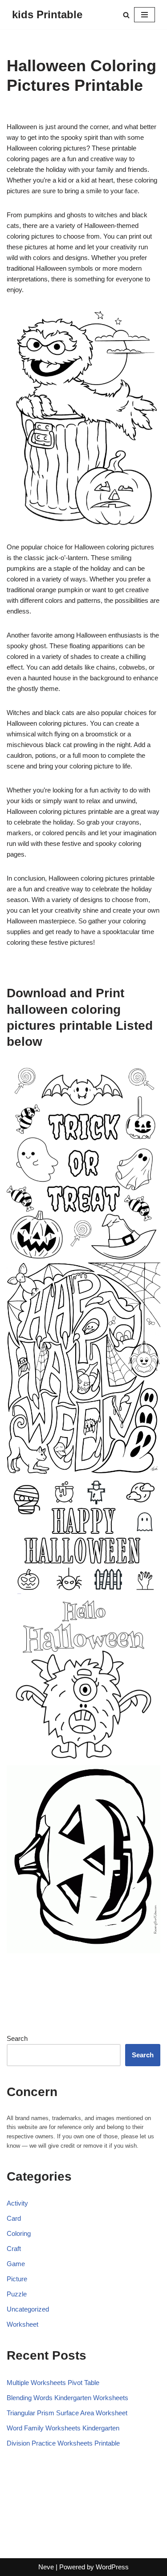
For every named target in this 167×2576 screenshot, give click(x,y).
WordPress (112, 2567)
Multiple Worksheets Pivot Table (53, 2383)
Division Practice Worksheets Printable (63, 2443)
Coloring (19, 2233)
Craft (14, 2249)
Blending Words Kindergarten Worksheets (67, 2398)
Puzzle (17, 2294)
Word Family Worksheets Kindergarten (63, 2428)
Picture (17, 2279)
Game (16, 2264)
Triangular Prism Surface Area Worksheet (67, 2413)
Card (14, 2218)
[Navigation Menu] (145, 15)
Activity (17, 2203)
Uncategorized (28, 2309)
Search (17, 2038)
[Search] (126, 15)
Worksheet (22, 2324)
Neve (46, 2567)
